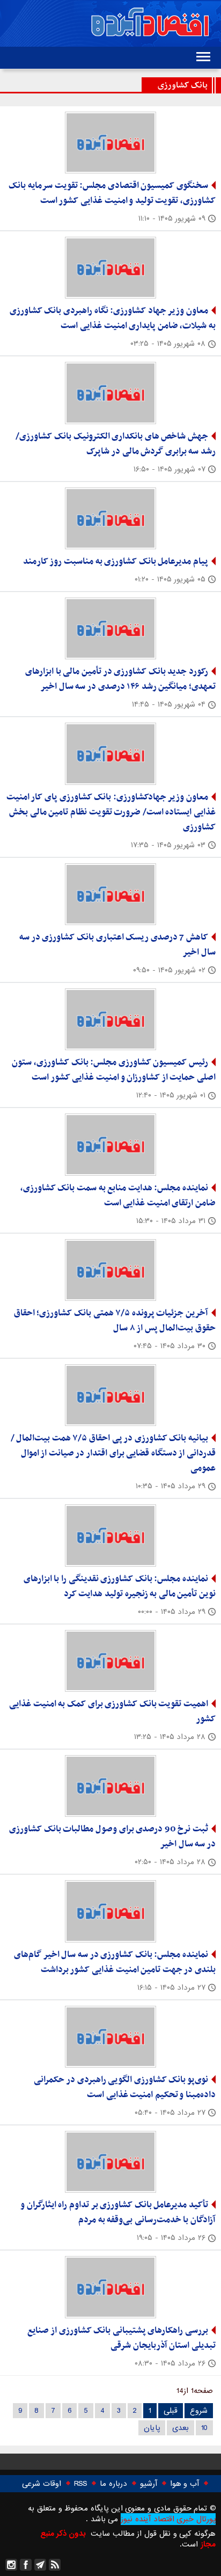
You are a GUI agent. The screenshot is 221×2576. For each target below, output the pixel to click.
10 (204, 2428)
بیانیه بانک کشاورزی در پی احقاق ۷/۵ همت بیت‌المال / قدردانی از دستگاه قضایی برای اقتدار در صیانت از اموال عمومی (113, 1453)
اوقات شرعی (42, 2484)
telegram (40, 2565)
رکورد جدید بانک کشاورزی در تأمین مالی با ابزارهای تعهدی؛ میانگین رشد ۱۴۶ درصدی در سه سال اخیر (120, 679)
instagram (11, 2565)
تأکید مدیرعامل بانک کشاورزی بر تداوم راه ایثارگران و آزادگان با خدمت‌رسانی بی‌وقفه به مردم (118, 2213)
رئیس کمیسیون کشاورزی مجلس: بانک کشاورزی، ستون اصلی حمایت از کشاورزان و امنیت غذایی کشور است (114, 1070)
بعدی (181, 2428)
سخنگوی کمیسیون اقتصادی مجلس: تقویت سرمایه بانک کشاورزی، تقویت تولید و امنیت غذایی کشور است (112, 193)
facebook (26, 2565)
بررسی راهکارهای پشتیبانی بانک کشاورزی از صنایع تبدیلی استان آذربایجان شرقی (121, 2338)
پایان (152, 2428)
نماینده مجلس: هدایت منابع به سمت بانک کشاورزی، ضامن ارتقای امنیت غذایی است (118, 1196)
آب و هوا (185, 2484)
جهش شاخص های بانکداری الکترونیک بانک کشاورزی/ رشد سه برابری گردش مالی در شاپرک (116, 444)
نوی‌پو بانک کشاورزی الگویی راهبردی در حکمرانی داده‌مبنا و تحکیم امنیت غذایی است (125, 2087)
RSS (80, 2484)
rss (55, 2565)
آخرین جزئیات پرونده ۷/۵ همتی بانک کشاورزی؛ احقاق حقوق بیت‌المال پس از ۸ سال (115, 1321)
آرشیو (149, 2484)
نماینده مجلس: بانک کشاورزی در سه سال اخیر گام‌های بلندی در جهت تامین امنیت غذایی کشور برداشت (115, 1962)
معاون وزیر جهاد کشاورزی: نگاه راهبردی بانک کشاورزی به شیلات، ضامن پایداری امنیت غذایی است (113, 318)
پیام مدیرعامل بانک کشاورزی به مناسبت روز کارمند (116, 562)
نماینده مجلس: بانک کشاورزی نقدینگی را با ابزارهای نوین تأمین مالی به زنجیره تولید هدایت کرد (120, 1587)
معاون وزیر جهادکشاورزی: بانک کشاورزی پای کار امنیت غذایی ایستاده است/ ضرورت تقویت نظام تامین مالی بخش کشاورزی (111, 812)
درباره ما (113, 2484)
